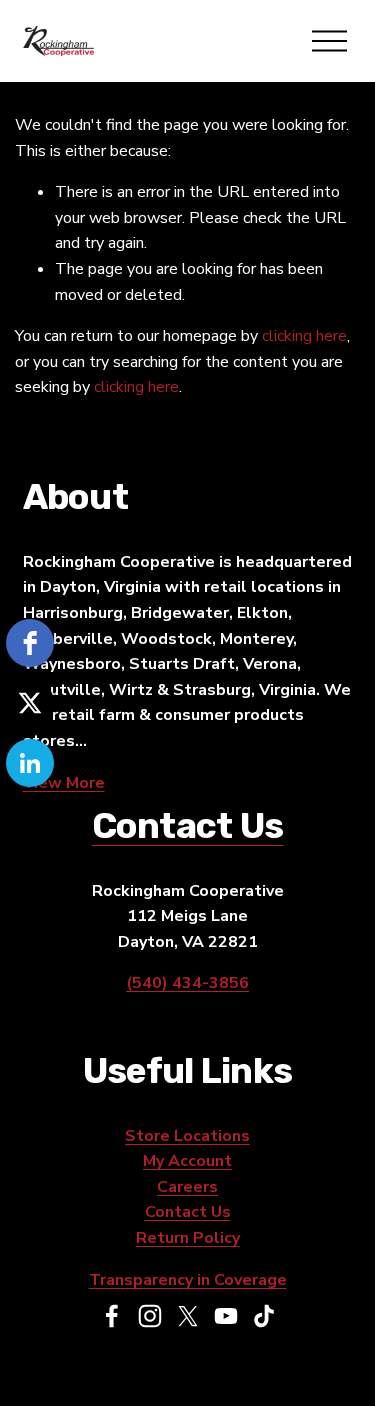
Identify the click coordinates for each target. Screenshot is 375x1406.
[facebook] (30, 643)
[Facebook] (112, 1316)
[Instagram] (150, 1316)
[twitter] (30, 703)
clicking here (304, 336)
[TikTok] (264, 1316)
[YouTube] (226, 1316)
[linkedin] (30, 763)
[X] (188, 1316)
